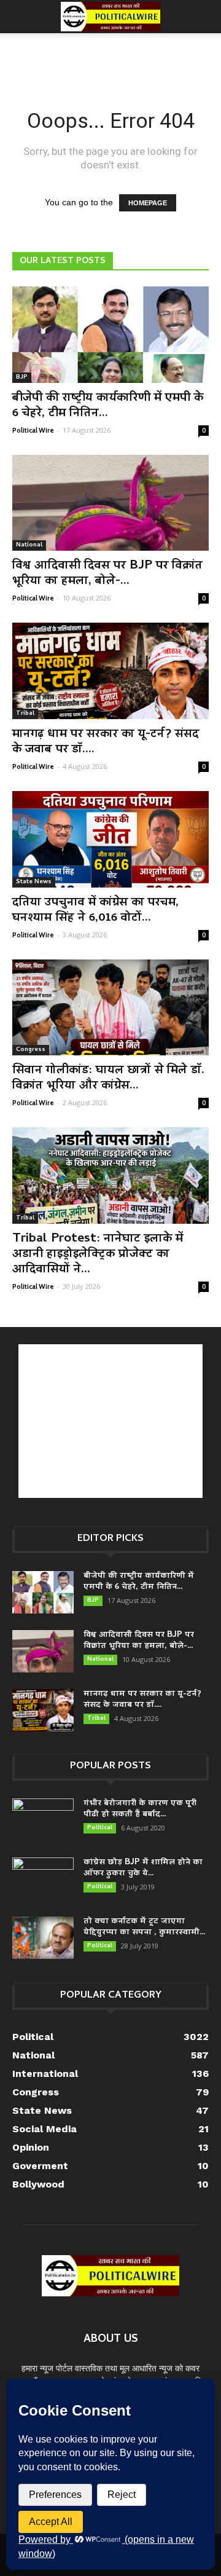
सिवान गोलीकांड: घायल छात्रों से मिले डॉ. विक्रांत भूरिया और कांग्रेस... (108, 1078)
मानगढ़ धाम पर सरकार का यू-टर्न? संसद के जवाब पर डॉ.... (106, 742)
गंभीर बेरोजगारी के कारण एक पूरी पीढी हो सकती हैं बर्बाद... (140, 1809)
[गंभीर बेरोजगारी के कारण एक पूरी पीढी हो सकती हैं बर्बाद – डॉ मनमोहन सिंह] (43, 1820)
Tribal (25, 714)
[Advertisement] (110, 55)
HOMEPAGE (148, 203)
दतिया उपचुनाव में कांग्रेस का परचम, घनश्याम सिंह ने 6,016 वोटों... (95, 911)
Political (100, 1828)
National (29, 545)
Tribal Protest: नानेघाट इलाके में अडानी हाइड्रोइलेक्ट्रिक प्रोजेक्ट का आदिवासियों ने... (98, 1255)
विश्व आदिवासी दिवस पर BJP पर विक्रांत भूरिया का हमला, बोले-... (107, 574)
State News (34, 882)
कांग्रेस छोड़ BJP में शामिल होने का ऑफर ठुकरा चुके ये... (143, 1868)
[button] (204, 17)
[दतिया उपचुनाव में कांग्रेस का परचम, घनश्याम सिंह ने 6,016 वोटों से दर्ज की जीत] (110, 839)
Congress (31, 1050)
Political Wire (33, 430)
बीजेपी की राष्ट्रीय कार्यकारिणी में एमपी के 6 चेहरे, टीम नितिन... (108, 406)
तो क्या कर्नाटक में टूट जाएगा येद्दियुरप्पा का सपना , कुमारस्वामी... (144, 1927)
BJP (22, 377)
